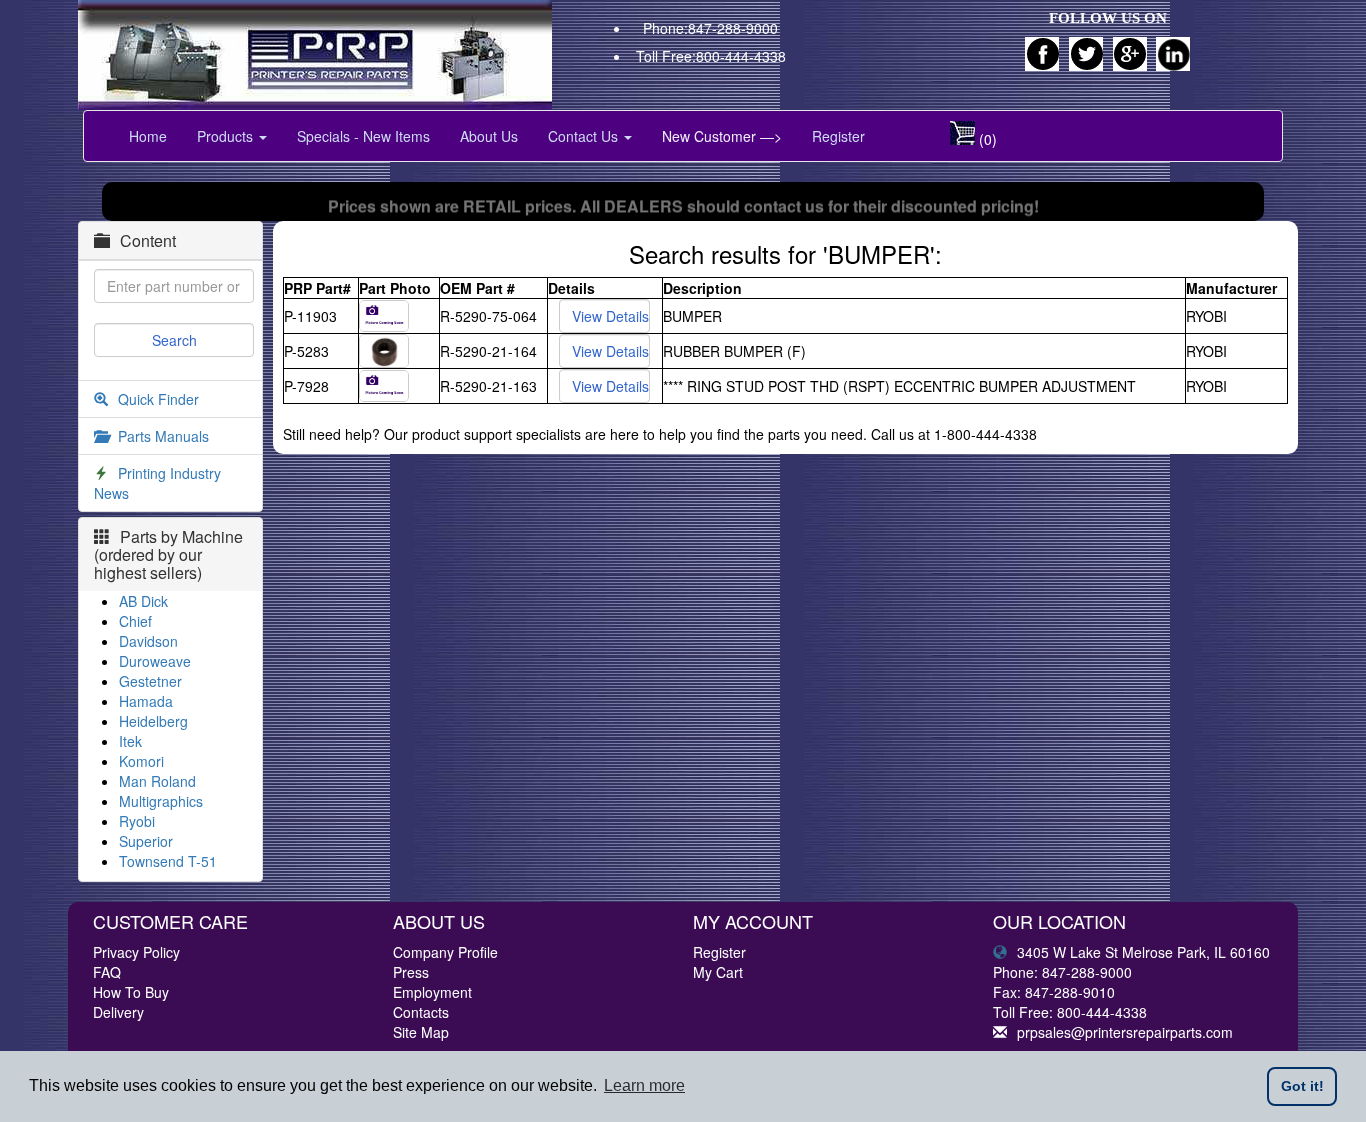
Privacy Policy (136, 952)
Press (411, 972)
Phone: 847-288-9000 (1062, 972)
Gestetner (150, 681)
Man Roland (157, 781)
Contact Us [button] (585, 136)
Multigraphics (161, 801)
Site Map (421, 1032)
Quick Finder (158, 399)
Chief (135, 621)
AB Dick (143, 601)
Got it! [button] (1302, 1086)
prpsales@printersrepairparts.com (1125, 1032)
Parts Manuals (163, 436)
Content (148, 240)
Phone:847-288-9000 (710, 28)
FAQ (107, 972)
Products (227, 136)
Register (838, 136)
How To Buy (131, 992)
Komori (141, 761)
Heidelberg (153, 721)
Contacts (421, 1012)
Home (148, 136)
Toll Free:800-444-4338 (711, 56)
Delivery (118, 1012)
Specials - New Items (363, 136)
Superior (146, 841)
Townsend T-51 (168, 861)
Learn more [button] (644, 1085)
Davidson (148, 641)
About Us (489, 136)
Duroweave (155, 661)
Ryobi (137, 821)
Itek (130, 741)
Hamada (146, 701)
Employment (432, 992)
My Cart (718, 972)
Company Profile (445, 952)
